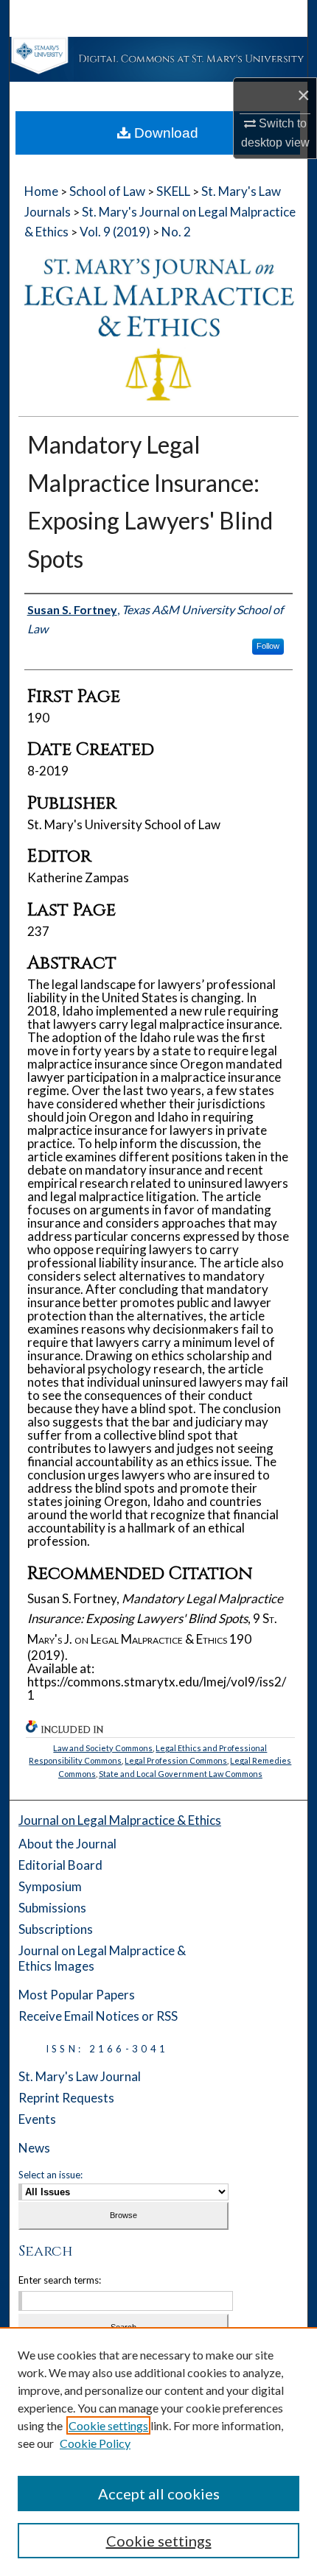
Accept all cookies (159, 2494)
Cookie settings (108, 2425)
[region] (158, 2452)
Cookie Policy (95, 2443)
